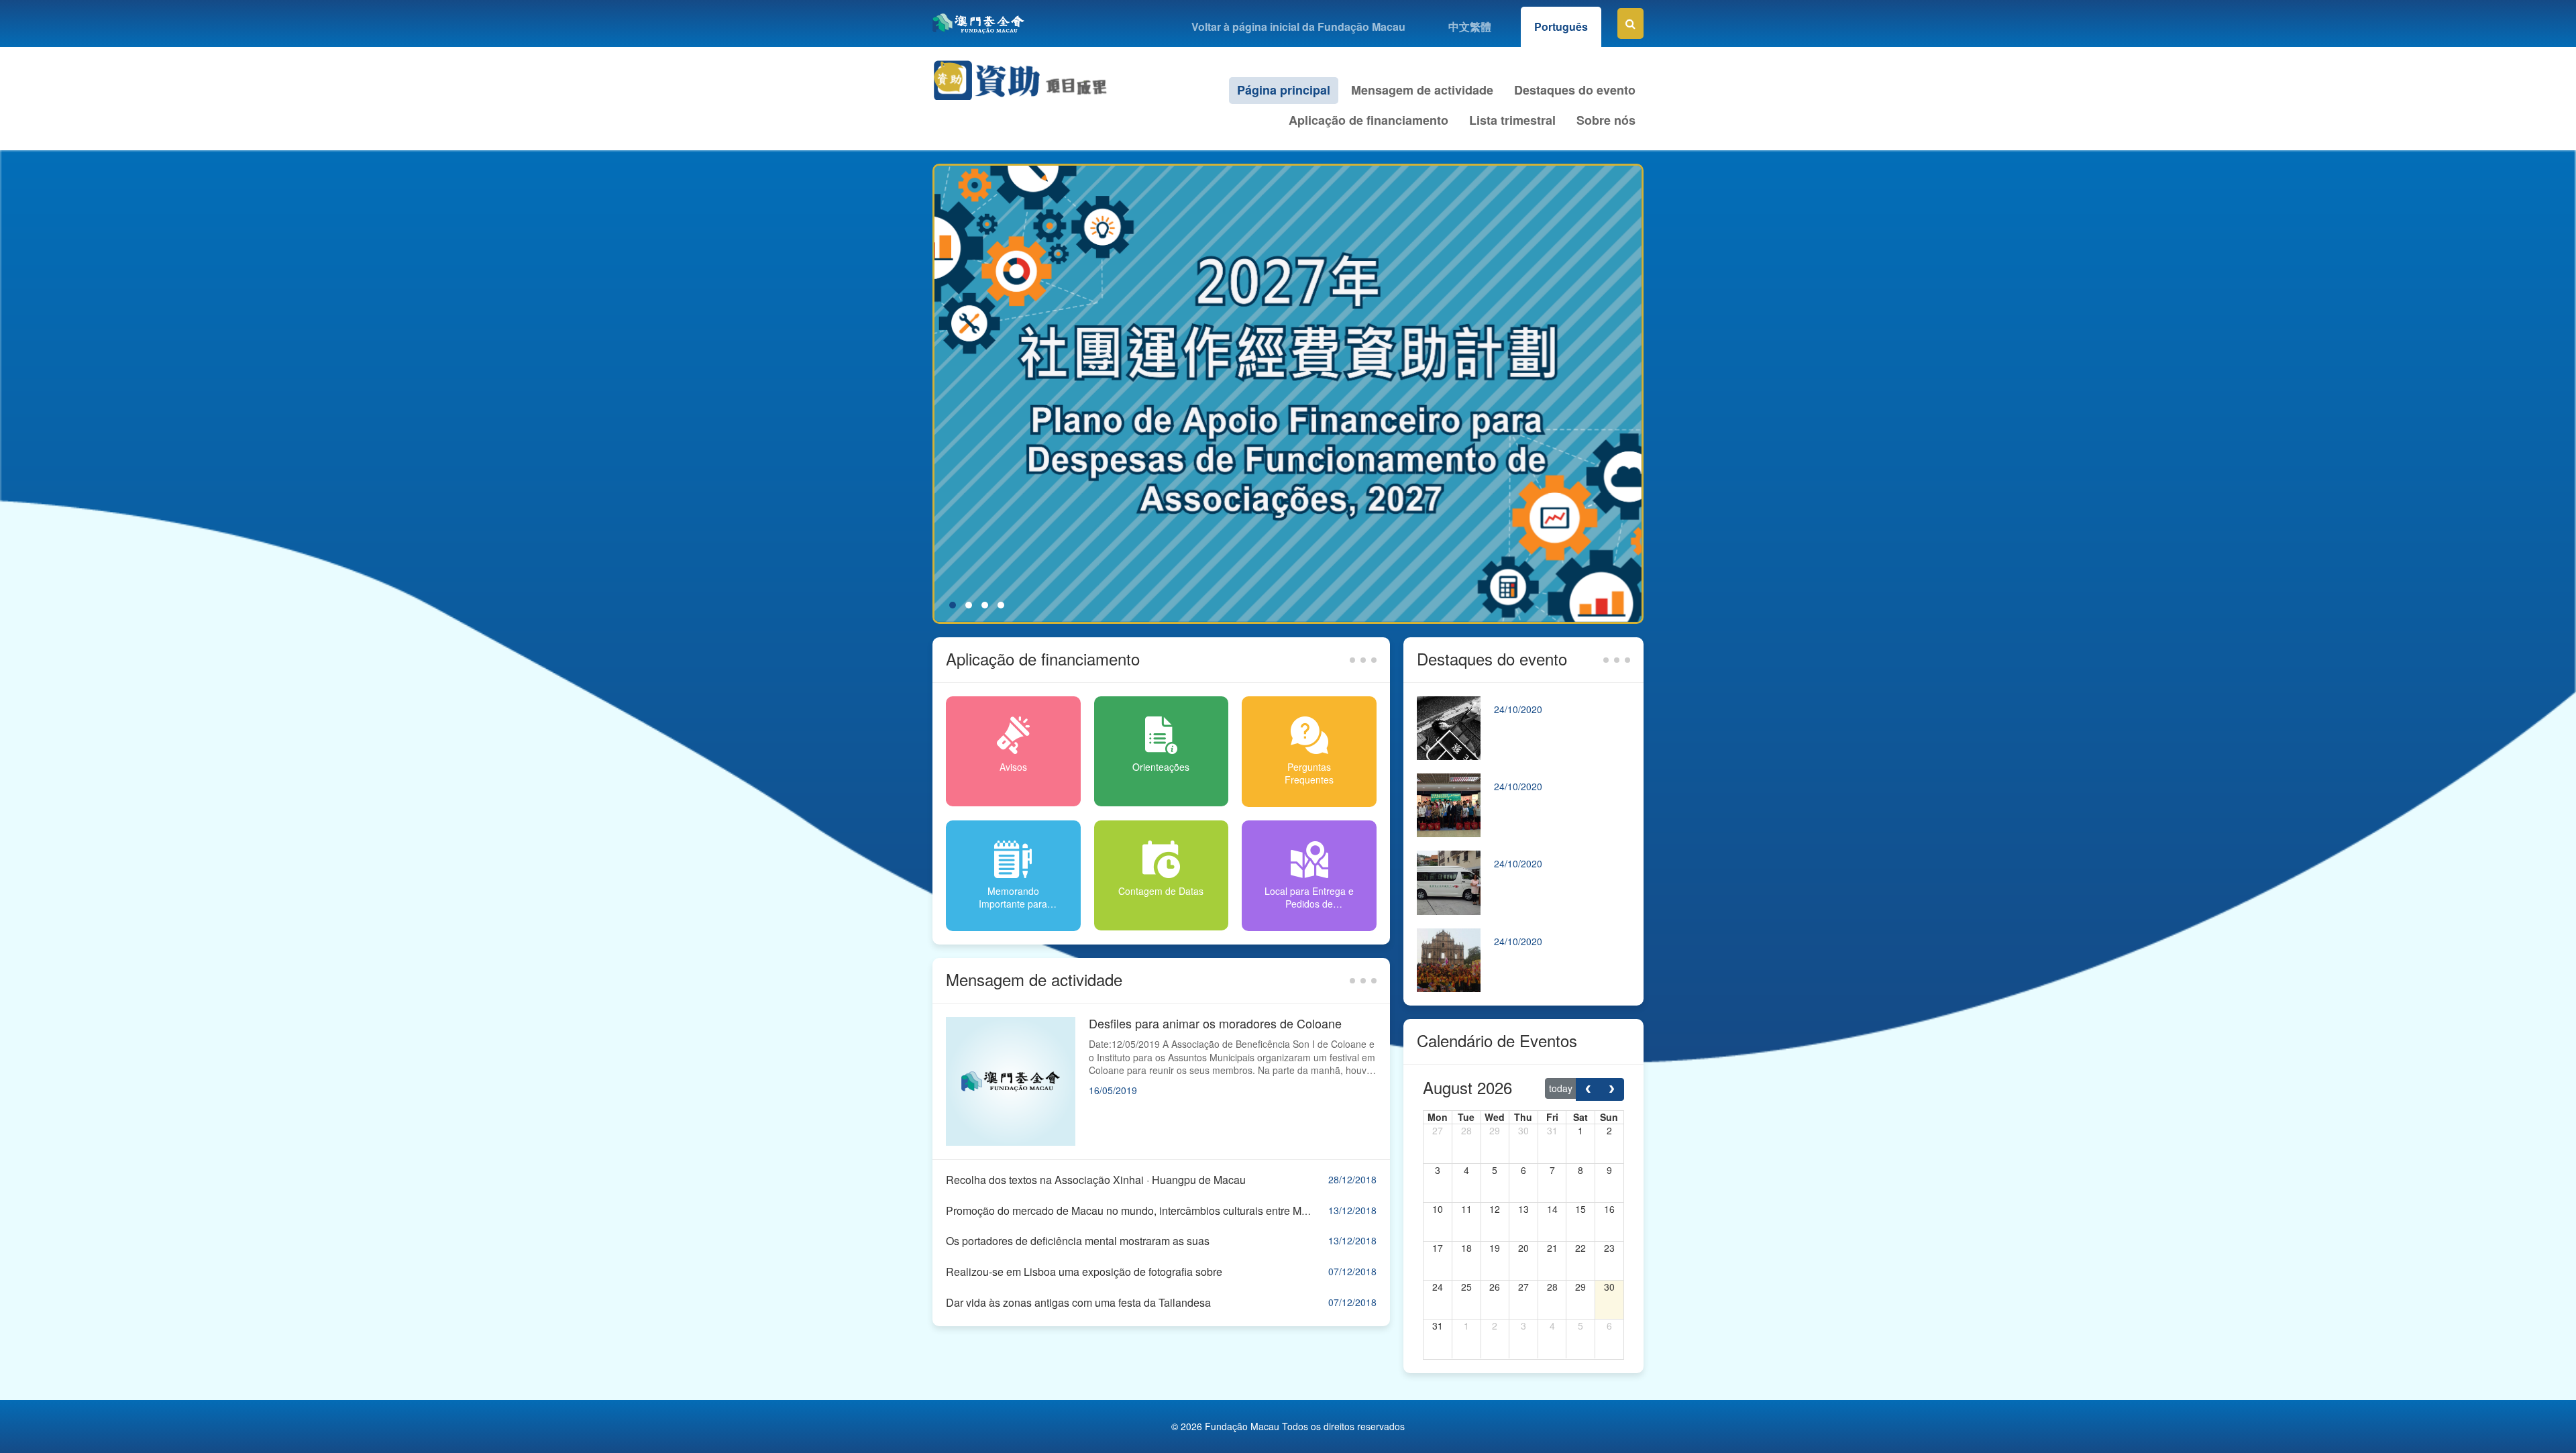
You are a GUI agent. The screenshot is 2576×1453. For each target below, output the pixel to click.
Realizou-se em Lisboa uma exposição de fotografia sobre (1084, 1272)
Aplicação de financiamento (1368, 120)
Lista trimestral (1512, 120)
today (1561, 1088)
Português (1561, 26)
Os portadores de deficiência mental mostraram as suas (1078, 1241)
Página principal (1284, 90)
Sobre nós (1606, 120)
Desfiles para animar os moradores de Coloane (1215, 1023)
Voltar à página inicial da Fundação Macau (1298, 26)
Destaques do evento (1575, 90)
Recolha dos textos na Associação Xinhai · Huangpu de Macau (1096, 1180)
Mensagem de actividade (1422, 90)
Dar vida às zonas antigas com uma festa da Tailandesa (1078, 1302)
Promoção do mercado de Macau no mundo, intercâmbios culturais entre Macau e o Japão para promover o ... (1206, 1210)
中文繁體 (1470, 26)
